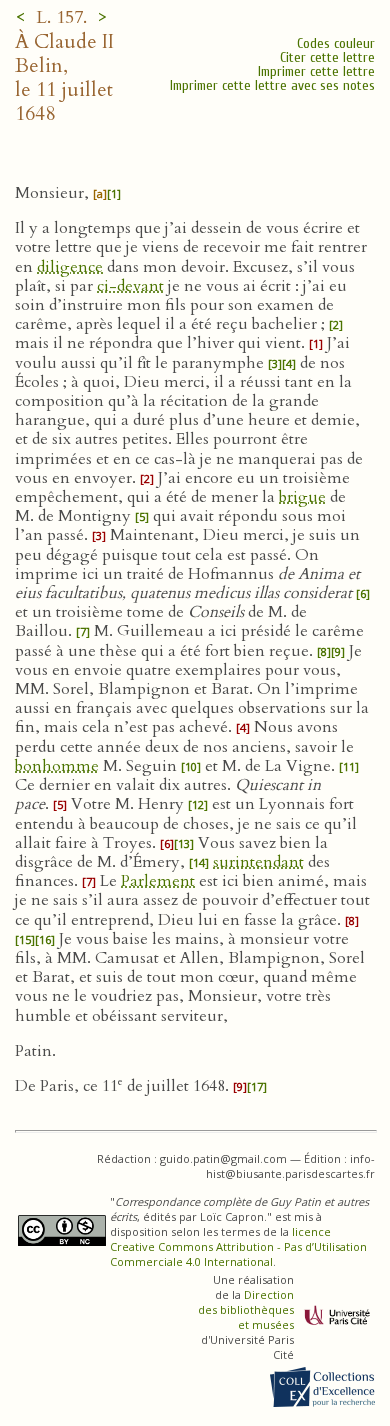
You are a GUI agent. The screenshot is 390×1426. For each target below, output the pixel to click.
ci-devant (130, 286)
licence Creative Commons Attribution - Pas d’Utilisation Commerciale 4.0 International (238, 1246)
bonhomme (57, 766)
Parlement (158, 881)
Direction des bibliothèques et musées (246, 1309)
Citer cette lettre (327, 57)
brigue (302, 497)
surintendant (258, 862)
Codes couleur (336, 43)
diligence (70, 267)
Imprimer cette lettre (316, 71)
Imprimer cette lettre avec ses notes (272, 85)
